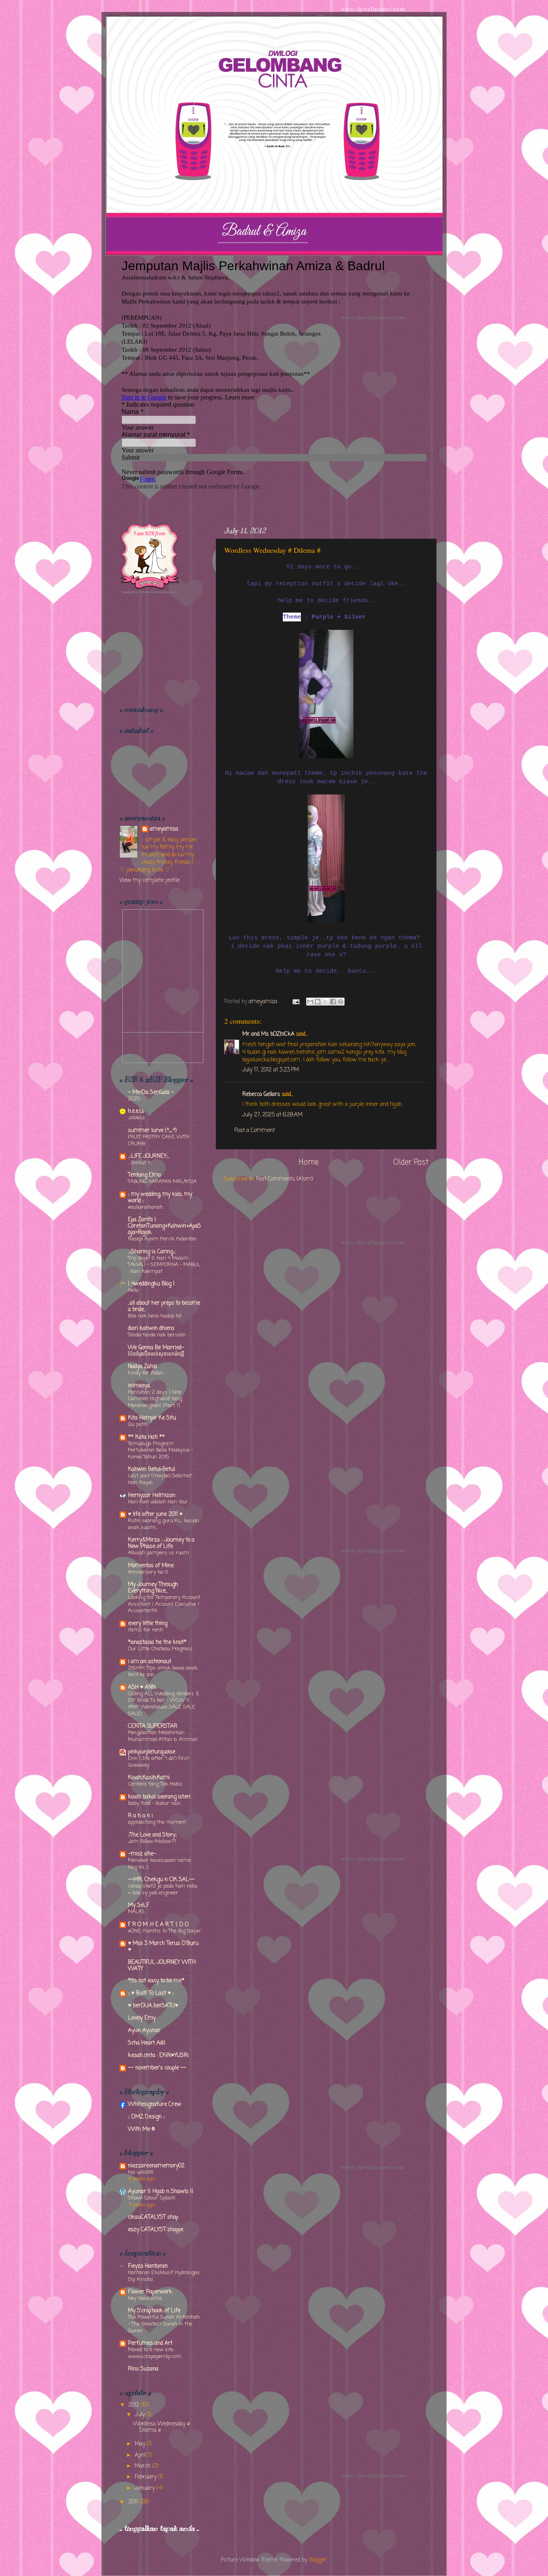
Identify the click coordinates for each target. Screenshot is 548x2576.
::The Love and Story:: (152, 1835)
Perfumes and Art (150, 2343)
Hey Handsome (145, 2298)
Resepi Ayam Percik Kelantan (162, 1239)
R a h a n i (140, 1816)
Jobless (137, 1118)
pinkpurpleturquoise (152, 1752)
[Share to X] (325, 1002)
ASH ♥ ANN (142, 1687)
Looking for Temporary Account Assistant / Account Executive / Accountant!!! (164, 1604)
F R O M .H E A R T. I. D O (158, 1925)
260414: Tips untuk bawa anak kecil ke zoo (163, 1672)
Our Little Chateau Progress (160, 1649)
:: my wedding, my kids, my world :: (160, 1198)
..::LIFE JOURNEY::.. (149, 1156)
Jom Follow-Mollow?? (152, 1842)
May (141, 2444)
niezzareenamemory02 (156, 2166)
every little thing (148, 1624)
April (141, 2455)
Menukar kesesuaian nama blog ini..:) (159, 1864)
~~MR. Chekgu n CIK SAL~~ (161, 1880)
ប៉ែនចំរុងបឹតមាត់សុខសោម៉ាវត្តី (156, 1354)
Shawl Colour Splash (152, 2198)
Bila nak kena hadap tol (155, 1316)
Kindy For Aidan (146, 1373)
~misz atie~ (142, 1854)
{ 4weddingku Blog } (151, 1284)
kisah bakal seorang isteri (159, 1797)
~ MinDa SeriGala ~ (151, 1093)
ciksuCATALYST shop (153, 2217)
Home (309, 1163)
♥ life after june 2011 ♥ (155, 1514)
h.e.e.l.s (136, 1111)
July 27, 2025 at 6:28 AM (272, 1115)
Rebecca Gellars (261, 1095)
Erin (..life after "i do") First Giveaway (158, 1762)
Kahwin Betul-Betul (151, 1469)
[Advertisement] (160, 650)
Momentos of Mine (151, 1566)
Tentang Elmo (144, 1175)
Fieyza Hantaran (148, 2266)
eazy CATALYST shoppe (156, 2230)
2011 (134, 2502)
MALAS (136, 1912)
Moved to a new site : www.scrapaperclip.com (155, 2353)
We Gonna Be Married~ (156, 1348)
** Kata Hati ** (146, 1437)
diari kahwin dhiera (151, 1329)
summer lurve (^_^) (152, 1131)
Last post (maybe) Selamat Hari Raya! (160, 1479)
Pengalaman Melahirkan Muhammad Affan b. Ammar (163, 1736)
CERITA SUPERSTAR (153, 1726)
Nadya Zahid (142, 1367)
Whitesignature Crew (155, 2105)
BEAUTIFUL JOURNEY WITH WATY (162, 1966)
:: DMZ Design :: (146, 2117)
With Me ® (141, 2129)
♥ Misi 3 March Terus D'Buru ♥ (163, 1947)
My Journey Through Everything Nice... (153, 1588)
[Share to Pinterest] (341, 1002)
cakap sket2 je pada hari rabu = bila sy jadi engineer (163, 1890)
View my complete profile (150, 881)
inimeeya (139, 1386)
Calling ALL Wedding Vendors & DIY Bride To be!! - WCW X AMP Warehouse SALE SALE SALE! (163, 1704)
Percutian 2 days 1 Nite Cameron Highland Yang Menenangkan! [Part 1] (155, 1399)
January (146, 2488)
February (146, 2477)
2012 (135, 2405)
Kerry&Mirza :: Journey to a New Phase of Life (161, 1543)
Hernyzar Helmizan (152, 1496)
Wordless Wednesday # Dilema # (161, 2427)
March (143, 2466)
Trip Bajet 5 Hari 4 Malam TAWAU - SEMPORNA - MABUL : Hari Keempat (164, 1265)
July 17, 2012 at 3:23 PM (271, 1070)
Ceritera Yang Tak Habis (155, 1784)
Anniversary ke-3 (148, 1572)
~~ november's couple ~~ (157, 2068)
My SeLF (139, 1905)
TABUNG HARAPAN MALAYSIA (162, 1182)
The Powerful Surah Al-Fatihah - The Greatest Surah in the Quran (164, 2324)
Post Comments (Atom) (284, 1179)
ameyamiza (164, 830)
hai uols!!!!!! (141, 2172)
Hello (133, 1290)
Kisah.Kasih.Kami (149, 1778)
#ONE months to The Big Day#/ (164, 1931)
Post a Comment (255, 1131)
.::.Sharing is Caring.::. (152, 1252)
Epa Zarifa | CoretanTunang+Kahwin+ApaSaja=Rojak (164, 1226)
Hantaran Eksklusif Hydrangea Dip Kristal (164, 2276)
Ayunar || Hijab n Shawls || (161, 2192)
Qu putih (138, 1424)
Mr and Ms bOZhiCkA (268, 1034)
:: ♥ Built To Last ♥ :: (151, 1993)
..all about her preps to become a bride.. (164, 1306)
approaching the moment (157, 1822)
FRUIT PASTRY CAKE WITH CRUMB (159, 1140)
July (141, 2415)
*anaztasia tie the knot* (157, 1642)
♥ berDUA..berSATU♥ (153, 2006)
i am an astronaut (150, 1662)
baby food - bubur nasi (154, 1803)
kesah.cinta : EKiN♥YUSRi (158, 2056)
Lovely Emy (142, 2018)
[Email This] (310, 1002)
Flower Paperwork (150, 2292)
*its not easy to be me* (156, 1981)
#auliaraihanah (145, 1207)
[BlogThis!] (318, 1002)
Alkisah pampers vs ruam (158, 1553)
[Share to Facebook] (333, 1002)
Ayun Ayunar (144, 2031)
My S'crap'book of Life (154, 2311)
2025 (134, 1099)
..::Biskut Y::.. (141, 1163)
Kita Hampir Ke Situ (152, 1418)
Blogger (318, 2560)
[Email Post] (295, 1002)
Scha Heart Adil (146, 2043)
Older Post (411, 1163)
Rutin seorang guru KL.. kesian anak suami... (163, 1524)
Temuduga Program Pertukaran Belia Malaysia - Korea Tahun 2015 (160, 1450)
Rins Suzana (143, 2369)
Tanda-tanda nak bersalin (157, 1335)
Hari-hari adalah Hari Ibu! (157, 1502)
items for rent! (145, 1630)
